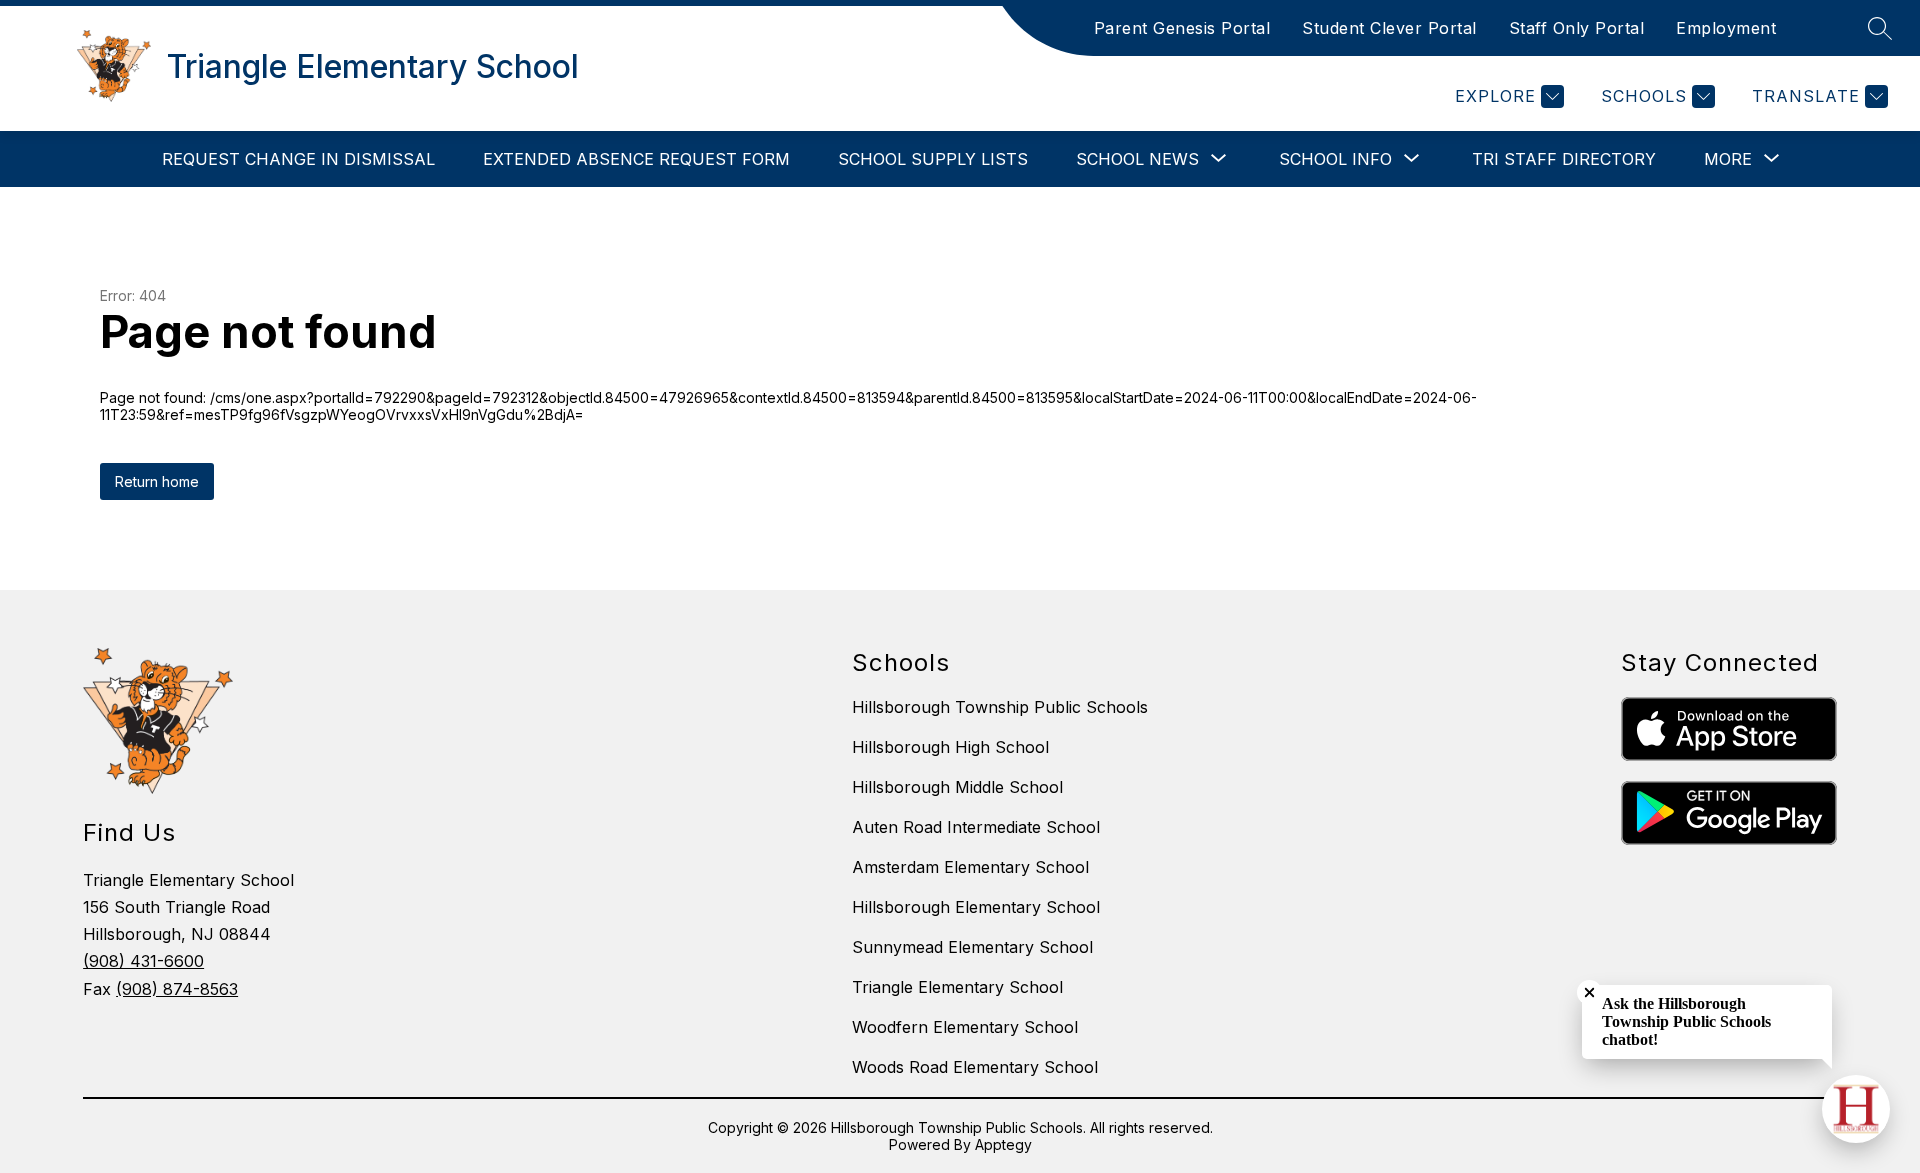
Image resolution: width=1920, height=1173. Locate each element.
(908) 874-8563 (177, 989)
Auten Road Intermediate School (976, 827)
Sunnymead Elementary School (972, 947)
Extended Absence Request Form (636, 159)
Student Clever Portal (1389, 28)
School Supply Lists (933, 159)
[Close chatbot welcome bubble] (1589, 992)
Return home (157, 481)
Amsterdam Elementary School (970, 867)
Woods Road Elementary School (975, 1067)
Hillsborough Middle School (957, 787)
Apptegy (1003, 1144)
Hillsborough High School (950, 747)
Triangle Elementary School (957, 987)
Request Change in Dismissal (298, 159)
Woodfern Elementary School (965, 1027)
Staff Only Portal (1577, 28)
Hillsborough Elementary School (976, 907)
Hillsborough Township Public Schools (1000, 707)
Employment (1726, 28)
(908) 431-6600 (143, 961)
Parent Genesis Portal (1182, 28)
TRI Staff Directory (1564, 159)
